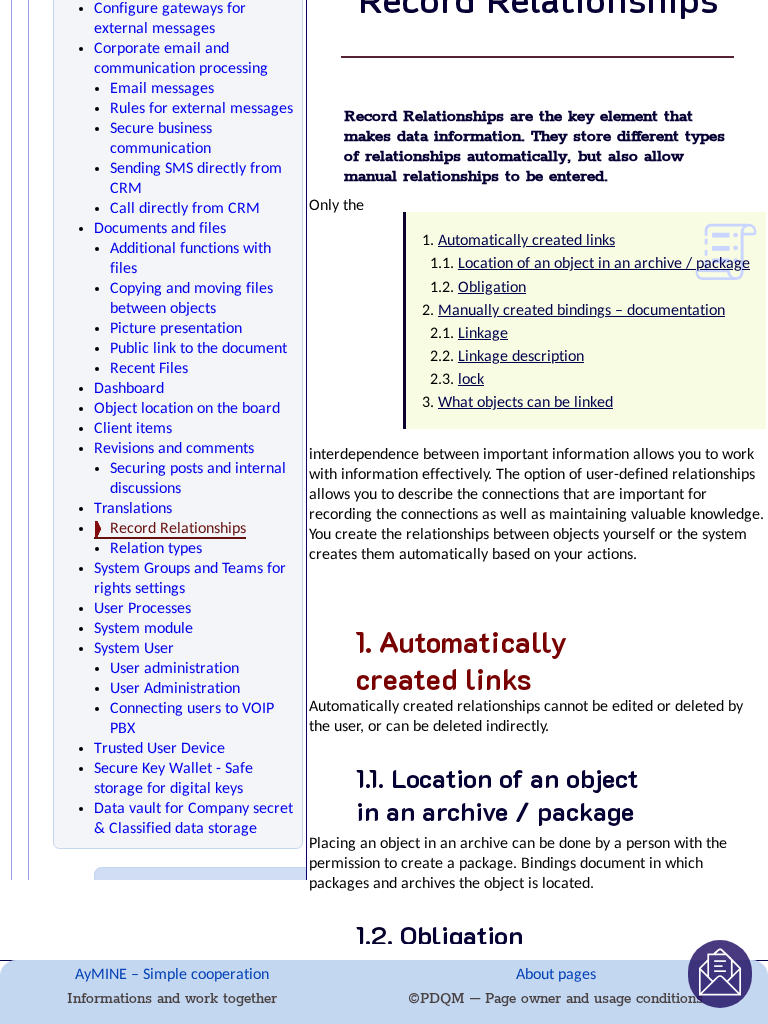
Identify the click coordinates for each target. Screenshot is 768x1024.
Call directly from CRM (185, 209)
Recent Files (149, 369)
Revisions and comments (174, 449)
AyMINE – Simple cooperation (172, 975)
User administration (174, 669)
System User (134, 649)
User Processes (142, 609)
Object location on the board (187, 409)
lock (471, 380)
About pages (556, 975)
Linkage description (521, 357)
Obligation (492, 288)
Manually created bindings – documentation (581, 311)
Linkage (483, 334)
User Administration (175, 689)
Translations (133, 509)
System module (143, 629)
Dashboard (129, 389)
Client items (133, 429)
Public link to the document (198, 349)
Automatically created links (526, 241)
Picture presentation (176, 329)
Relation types (156, 549)
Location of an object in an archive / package (604, 264)
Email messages (162, 89)
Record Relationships (178, 529)
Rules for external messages (201, 109)
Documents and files (160, 229)
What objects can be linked (525, 403)
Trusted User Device (159, 749)
